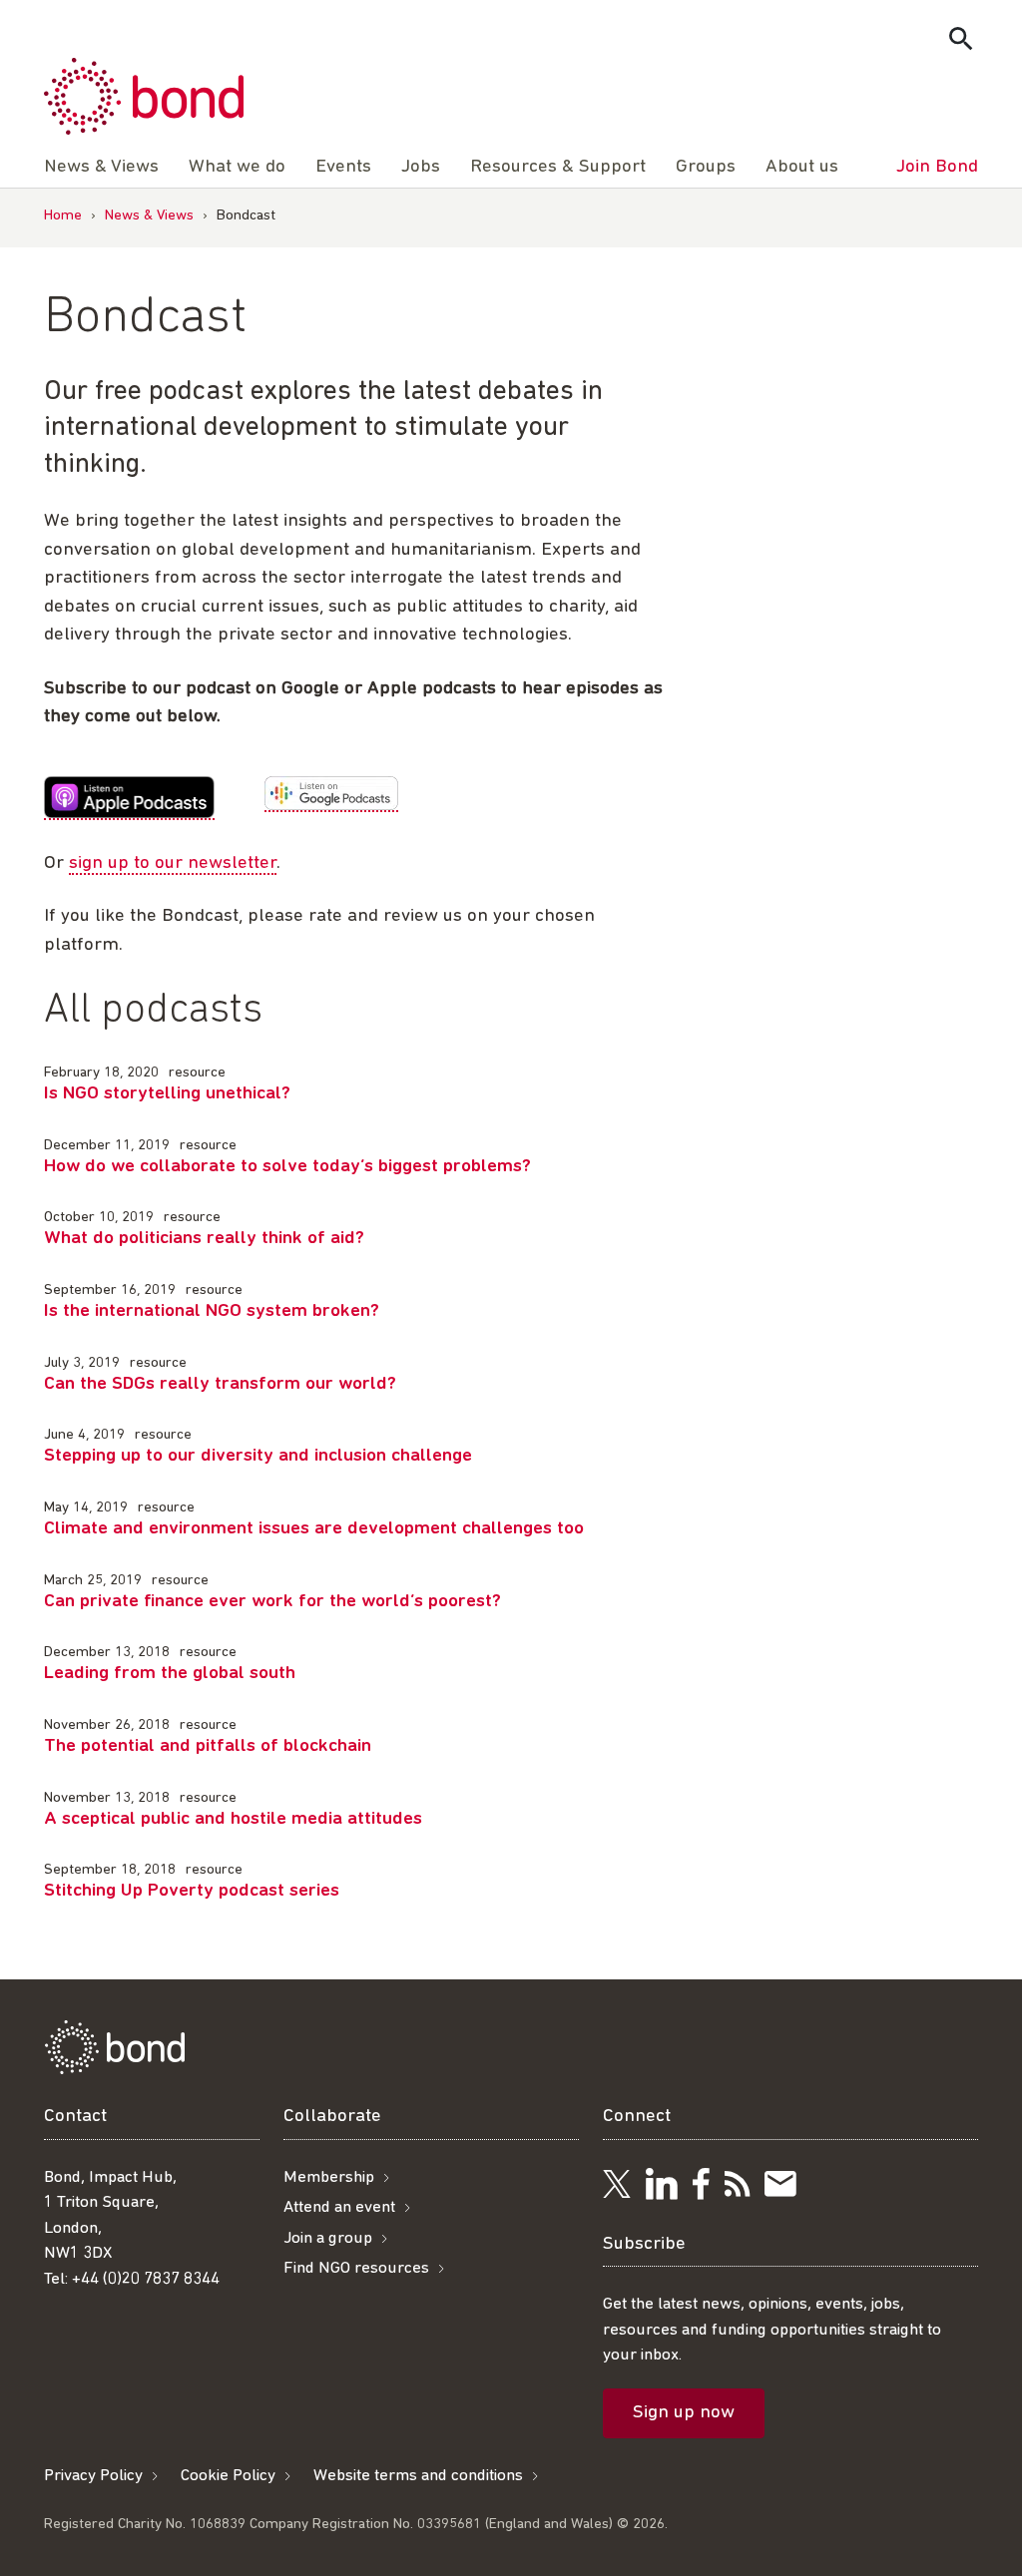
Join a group (328, 2238)
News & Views (149, 216)
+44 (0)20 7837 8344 (146, 2279)
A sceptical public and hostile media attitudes (233, 1819)
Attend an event (339, 2207)
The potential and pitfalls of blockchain (208, 1746)
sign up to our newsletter (173, 863)
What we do (237, 167)
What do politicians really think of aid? (204, 1239)
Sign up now (684, 2413)
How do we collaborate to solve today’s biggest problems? (287, 1167)
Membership (329, 2177)
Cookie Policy (228, 2476)
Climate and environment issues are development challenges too (314, 1529)
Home (63, 216)
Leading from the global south (170, 1674)
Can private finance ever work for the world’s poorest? (272, 1602)
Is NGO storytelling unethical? (167, 1094)
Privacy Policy (93, 2476)
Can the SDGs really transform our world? (220, 1384)
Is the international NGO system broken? (212, 1311)
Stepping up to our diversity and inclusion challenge (258, 1456)
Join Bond (937, 167)
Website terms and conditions (418, 2476)
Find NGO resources (356, 2268)
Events (343, 167)
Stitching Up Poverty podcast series (192, 1891)
